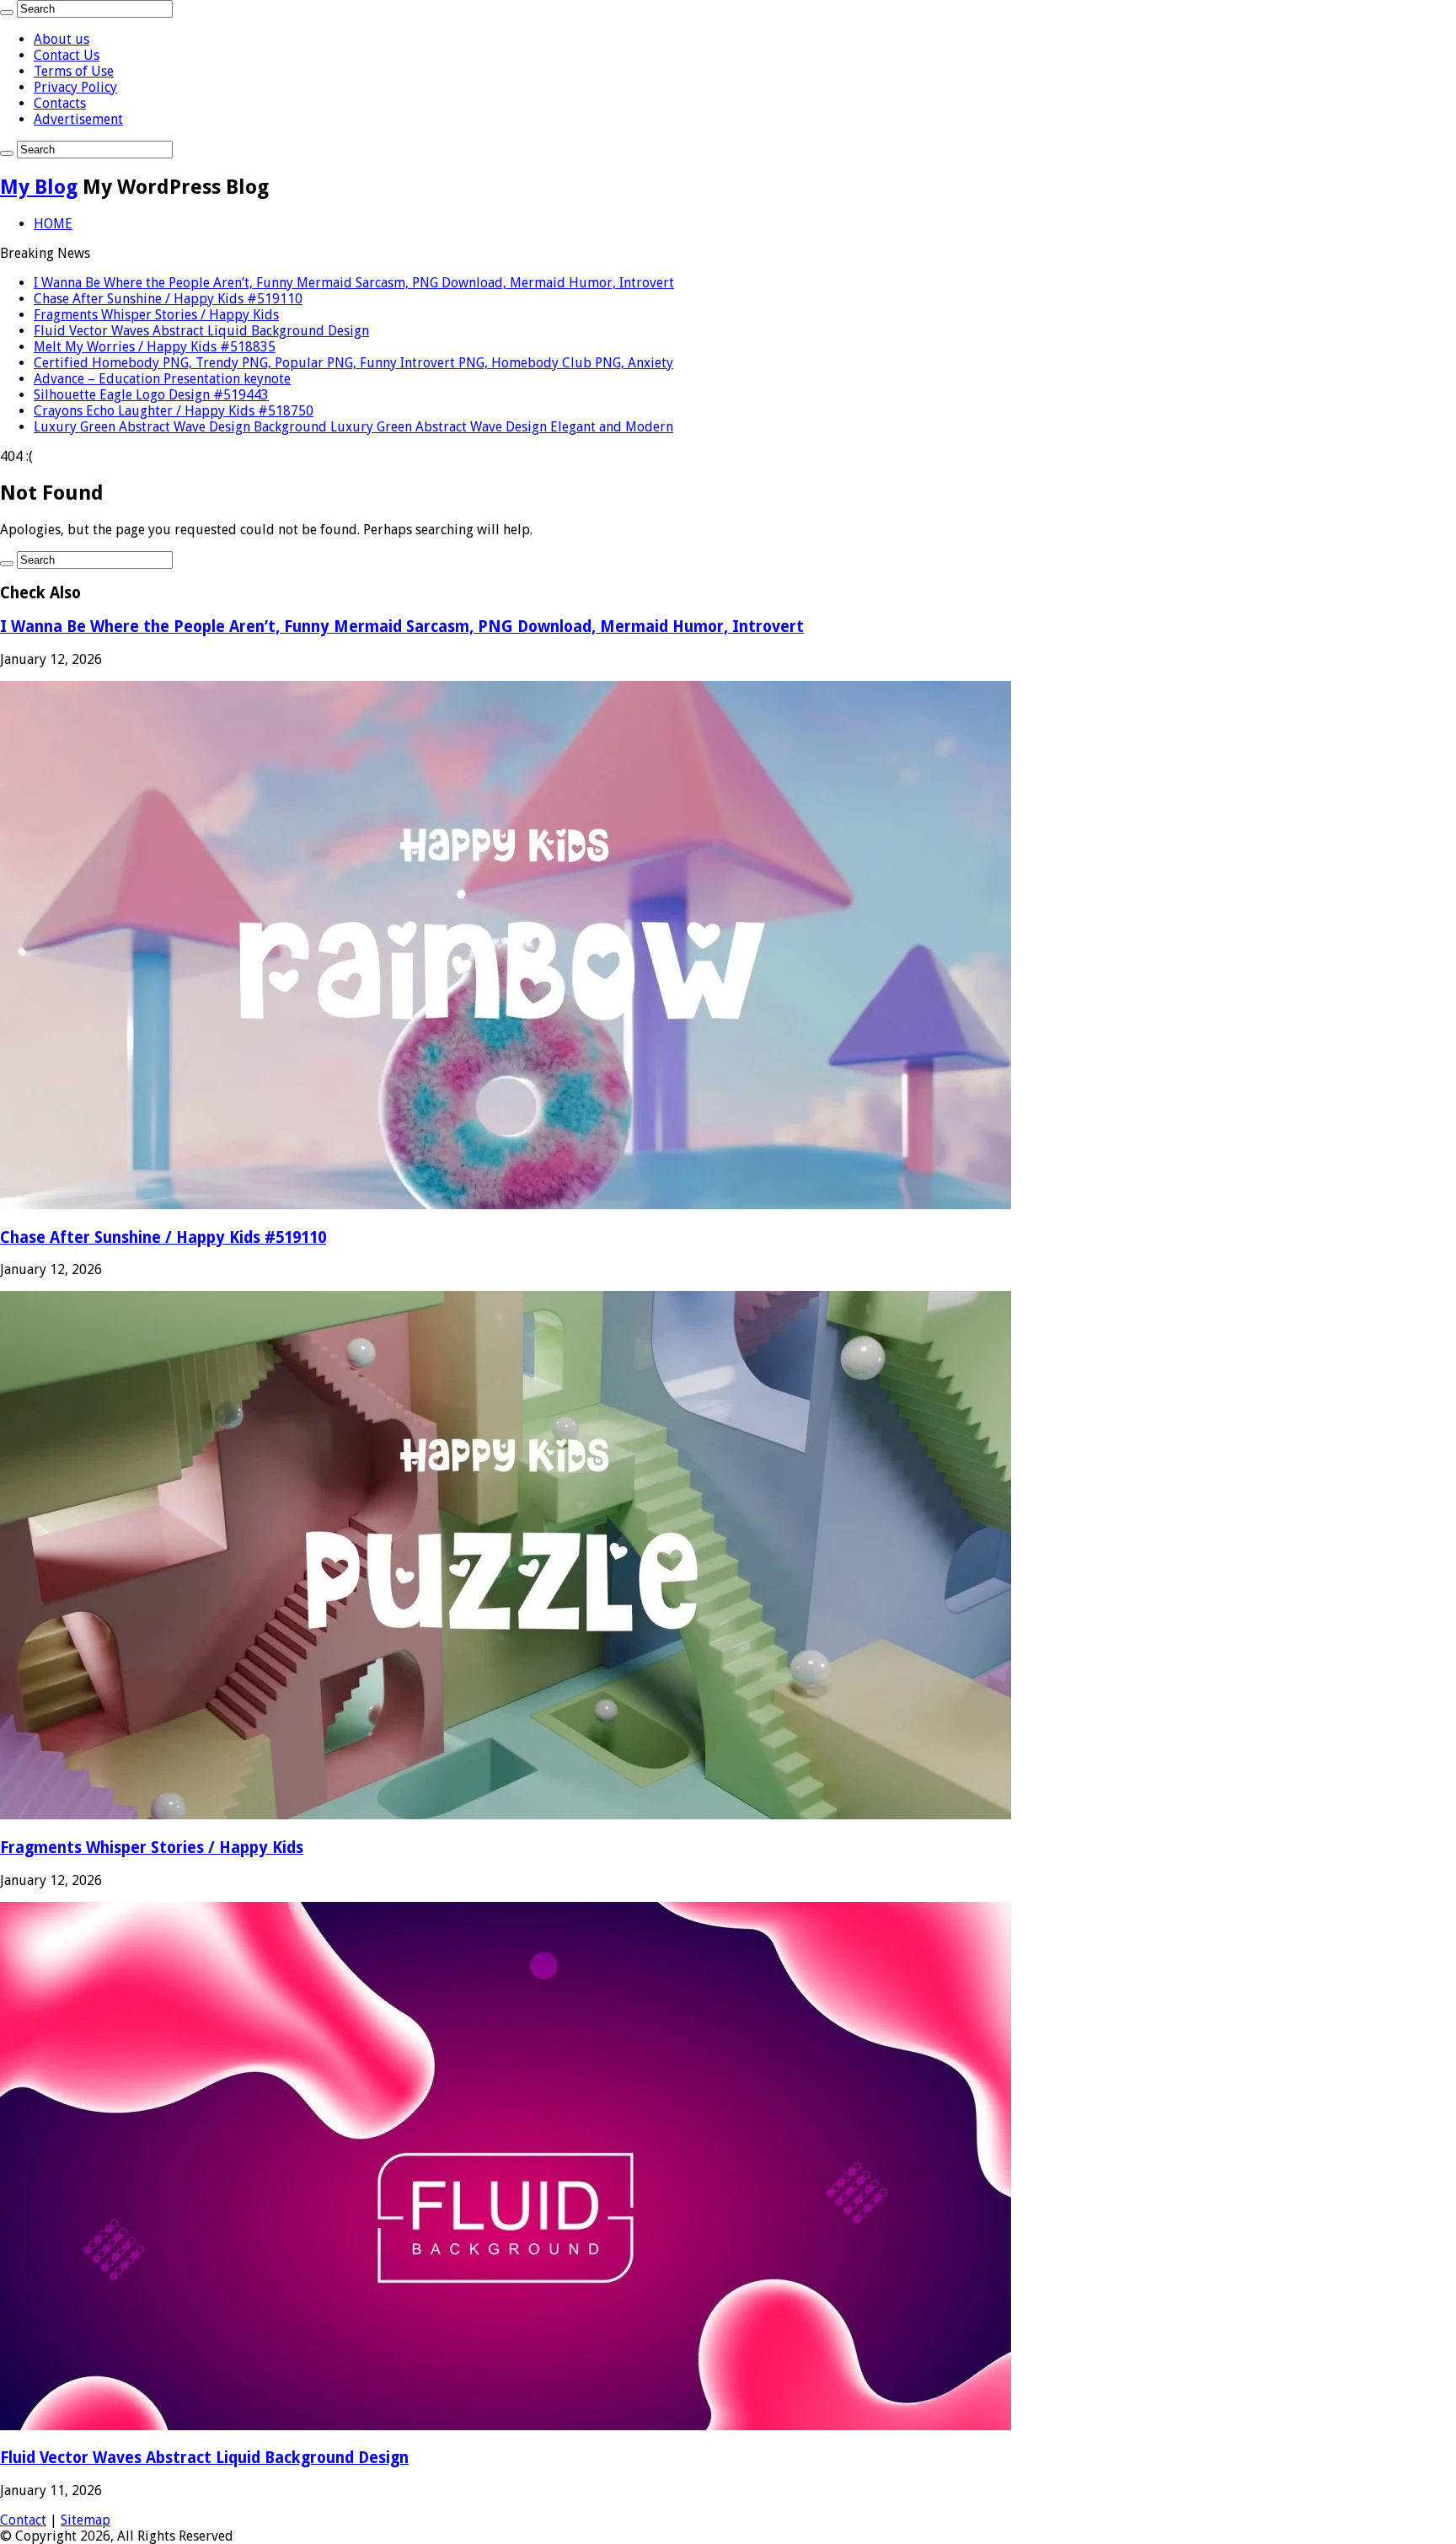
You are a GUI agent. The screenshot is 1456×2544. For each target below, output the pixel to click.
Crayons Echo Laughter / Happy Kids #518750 (174, 411)
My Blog (39, 187)
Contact (23, 2520)
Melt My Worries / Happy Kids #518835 (155, 347)
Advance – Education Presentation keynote (162, 379)
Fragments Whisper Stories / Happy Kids (156, 315)
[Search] (7, 13)
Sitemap (86, 2520)
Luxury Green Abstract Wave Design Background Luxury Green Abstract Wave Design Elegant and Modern (353, 427)
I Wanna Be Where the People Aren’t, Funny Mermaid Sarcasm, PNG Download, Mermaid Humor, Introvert (354, 283)
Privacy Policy (75, 87)
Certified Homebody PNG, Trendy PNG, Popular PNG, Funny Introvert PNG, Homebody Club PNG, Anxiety (353, 363)
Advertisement (78, 119)
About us (62, 39)
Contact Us (67, 55)
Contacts (60, 103)
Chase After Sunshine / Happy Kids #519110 (168, 299)
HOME (53, 224)
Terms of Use (74, 71)
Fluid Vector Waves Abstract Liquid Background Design (201, 331)
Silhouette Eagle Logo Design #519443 (151, 395)
